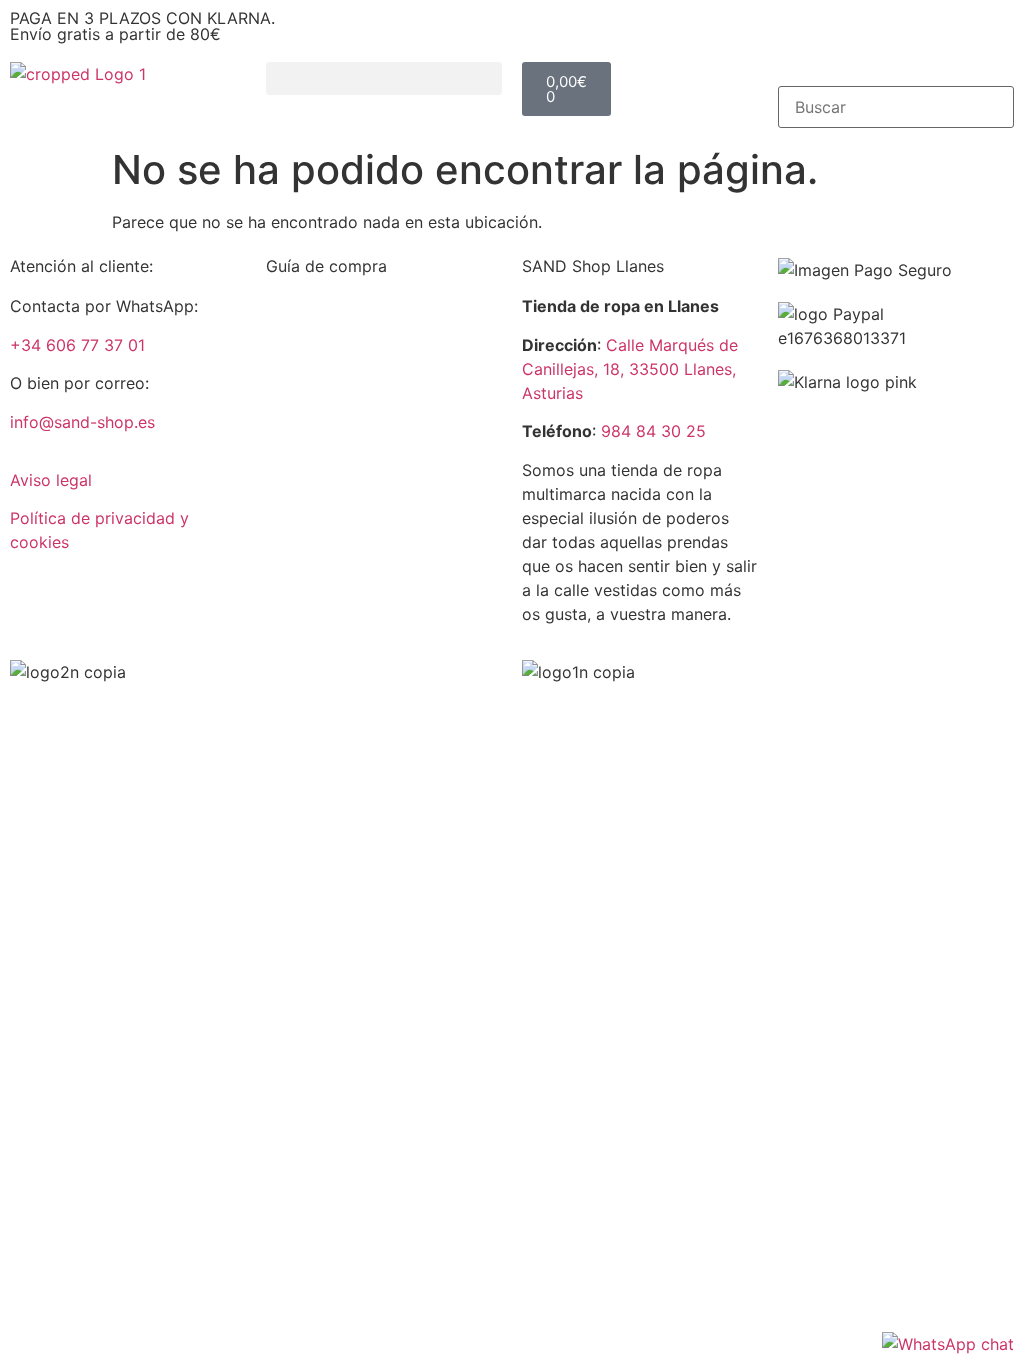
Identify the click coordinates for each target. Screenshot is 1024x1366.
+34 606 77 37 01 (77, 345)
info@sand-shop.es (82, 422)
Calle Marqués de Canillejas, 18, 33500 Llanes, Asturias (630, 369)
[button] (384, 78)
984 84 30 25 (653, 431)
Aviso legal (51, 480)
